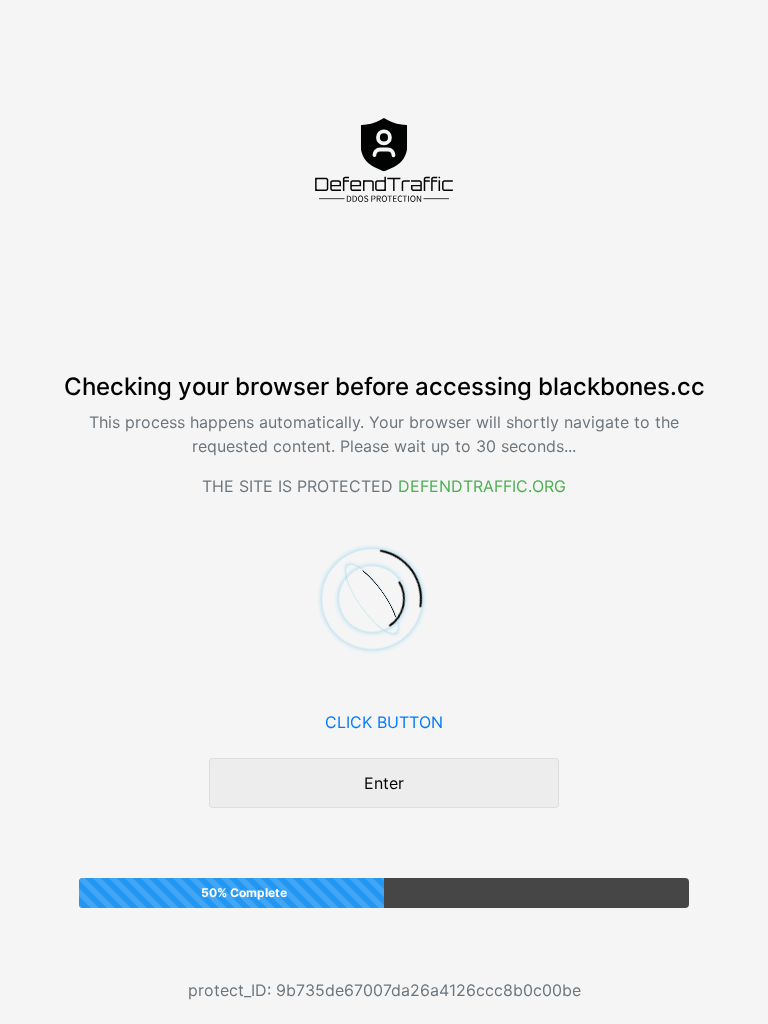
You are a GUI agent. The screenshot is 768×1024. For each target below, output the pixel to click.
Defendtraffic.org (482, 486)
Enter (384, 783)
